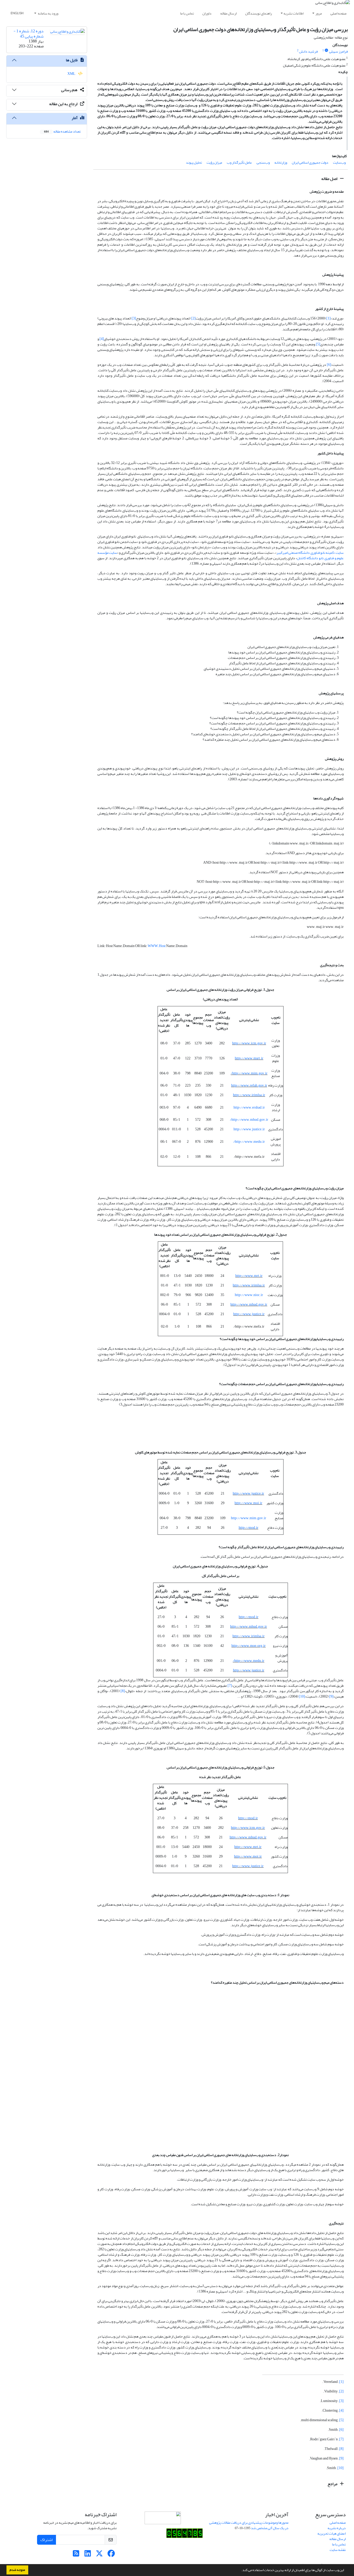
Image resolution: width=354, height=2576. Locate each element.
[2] (193, 318)
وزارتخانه (281, 162)
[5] (318, 344)
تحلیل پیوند (194, 162)
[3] (134, 318)
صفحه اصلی (338, 13)
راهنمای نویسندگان (259, 13)
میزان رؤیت (214, 162)
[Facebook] (111, 2555)
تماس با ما (187, 13)
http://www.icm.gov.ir (249, 1043)
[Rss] (76, 2555)
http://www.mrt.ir (249, 1276)
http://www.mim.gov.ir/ (249, 1073)
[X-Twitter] (99, 2555)
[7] (230, 1686)
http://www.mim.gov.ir (249, 1518)
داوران (207, 13)
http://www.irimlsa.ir (249, 1095)
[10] (302, 1696)
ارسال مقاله (228, 13)
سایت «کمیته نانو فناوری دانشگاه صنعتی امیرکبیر (310, 553)
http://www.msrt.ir (249, 1058)
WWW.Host (157, 946)
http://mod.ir (249, 1528)
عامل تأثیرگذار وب (239, 162)
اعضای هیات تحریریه (332, 2533)
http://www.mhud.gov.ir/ (249, 1120)
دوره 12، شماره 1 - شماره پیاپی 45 (29, 34)
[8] (123, 1691)
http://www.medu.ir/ (249, 1142)
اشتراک (47, 2540)
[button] (240, 2571)
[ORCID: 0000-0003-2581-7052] (327, 50)
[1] (328, 318)
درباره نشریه (337, 2528)
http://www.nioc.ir (249, 1295)
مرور (319, 13)
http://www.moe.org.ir (249, 1646)
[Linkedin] (88, 2555)
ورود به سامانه (48, 13)
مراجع (333, 2484)
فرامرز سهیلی (338, 51)
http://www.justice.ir (249, 1129)
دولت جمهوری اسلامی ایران (310, 162)
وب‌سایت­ (339, 162)
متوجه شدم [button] (17, 2570)
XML (72, 74)
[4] (102, 339)
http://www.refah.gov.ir (249, 1085)
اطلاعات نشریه (293, 13)
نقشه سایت (338, 2550)
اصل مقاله (330, 179)
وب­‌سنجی (263, 162)
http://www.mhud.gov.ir (249, 1304)
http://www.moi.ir (248, 1503)
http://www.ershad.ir (249, 1107)
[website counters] (185, 2534)
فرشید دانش (308, 51)
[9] (331, 1696)
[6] (329, 365)
